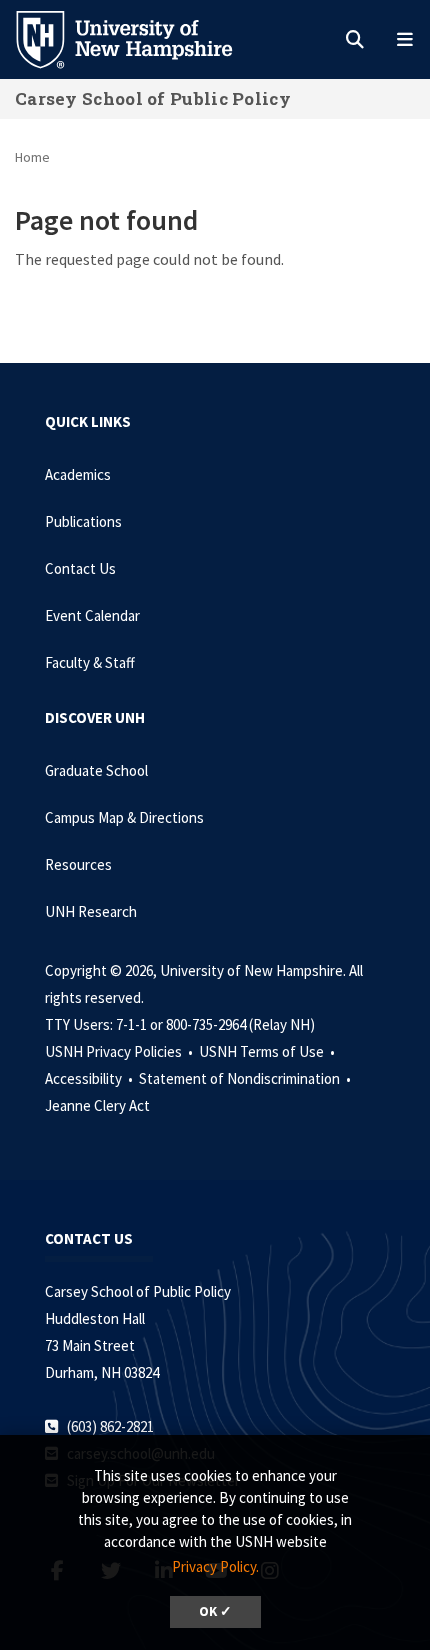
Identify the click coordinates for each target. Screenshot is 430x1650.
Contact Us (80, 568)
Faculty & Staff (90, 662)
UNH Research (91, 911)
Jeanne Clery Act (97, 1105)
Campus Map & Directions (124, 817)
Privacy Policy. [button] (215, 1566)
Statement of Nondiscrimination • (246, 1078)
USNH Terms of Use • (268, 1051)
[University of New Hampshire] (140, 38)
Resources (78, 864)
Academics (78, 474)
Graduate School (96, 770)
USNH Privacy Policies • (120, 1051)
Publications (83, 521)
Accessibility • (90, 1078)
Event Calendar (92, 615)
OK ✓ (215, 1611)
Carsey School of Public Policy (153, 98)
